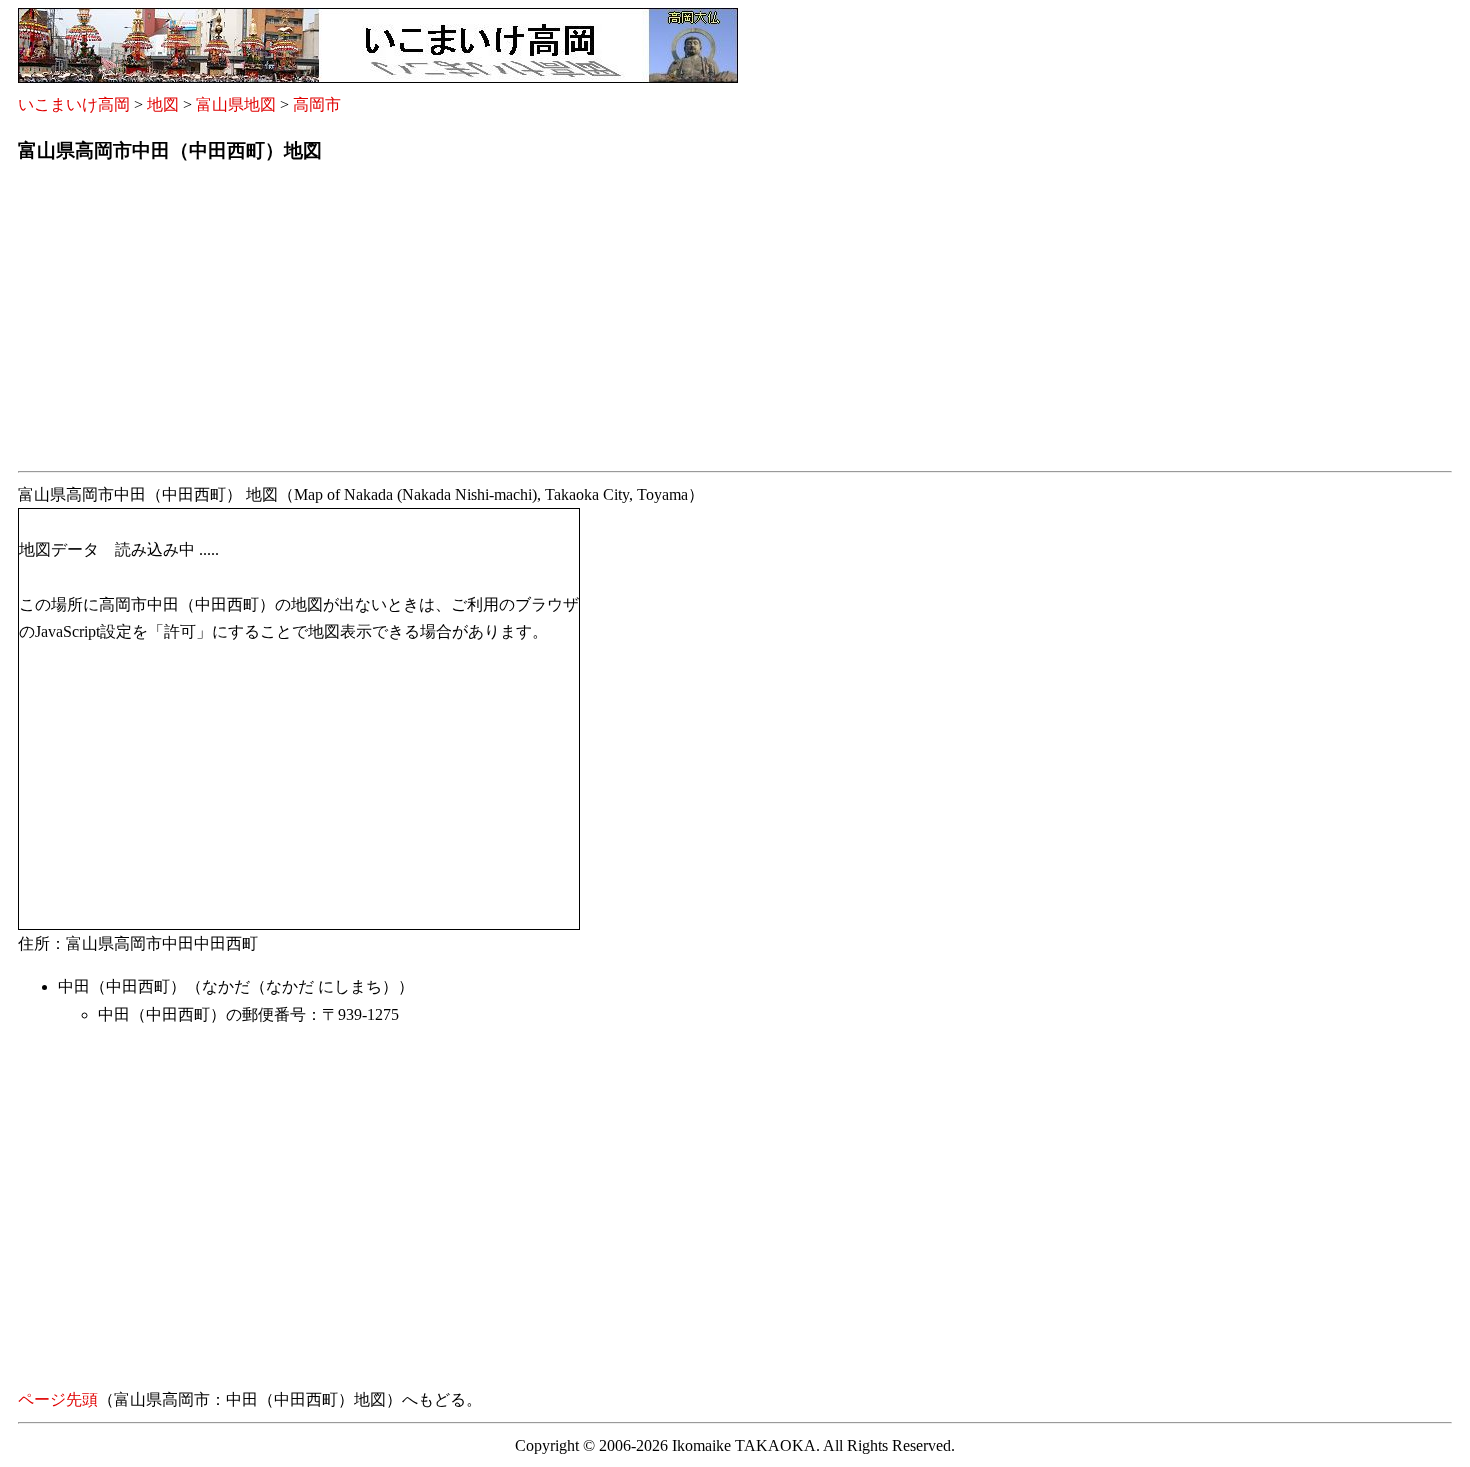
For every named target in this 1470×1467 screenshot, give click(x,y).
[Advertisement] (618, 323)
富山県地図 (236, 104)
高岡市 (317, 104)
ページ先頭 (58, 1399)
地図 (163, 104)
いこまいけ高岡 (74, 104)
